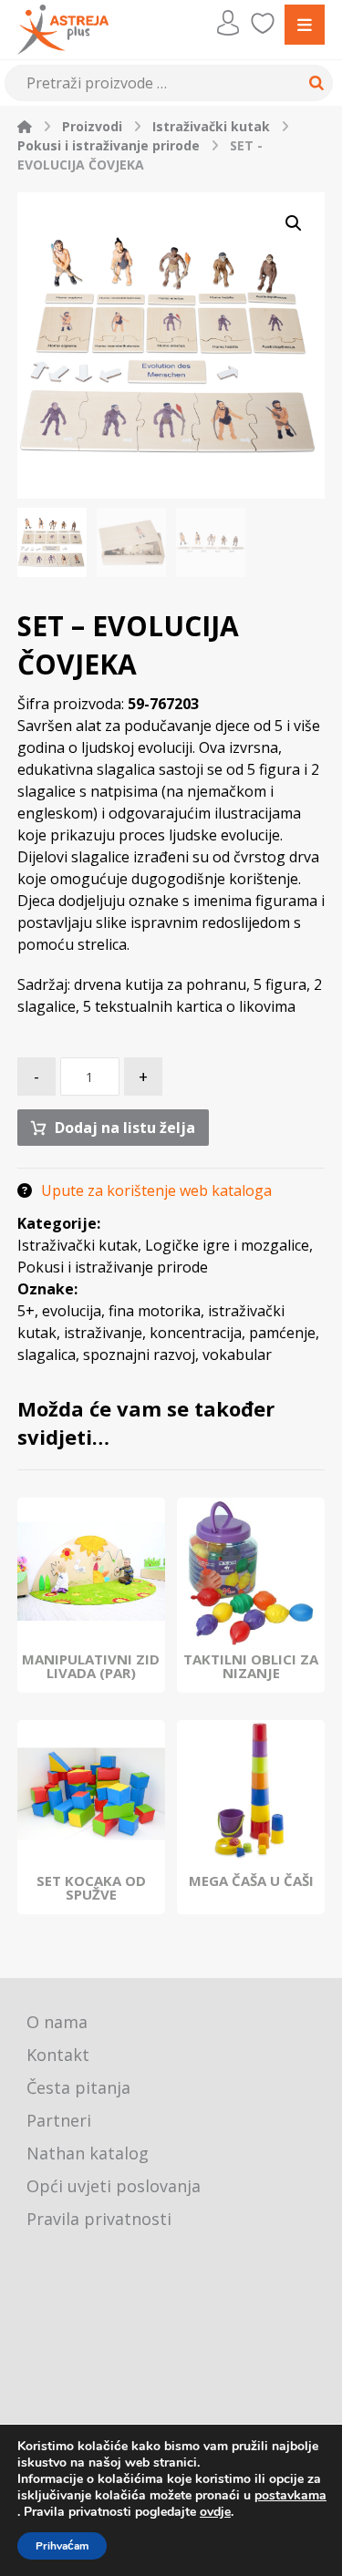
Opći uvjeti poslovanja (114, 2186)
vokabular (237, 1355)
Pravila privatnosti (99, 2219)
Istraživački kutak (78, 1245)
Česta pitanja (78, 2087)
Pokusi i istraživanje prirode (113, 1267)
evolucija (72, 1311)
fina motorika (155, 1311)
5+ (26, 1311)
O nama (57, 2022)
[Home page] (25, 126)
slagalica (47, 1355)
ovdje (215, 2512)
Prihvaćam (62, 2546)
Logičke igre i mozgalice (227, 1245)
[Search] (314, 83)
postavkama (290, 2496)
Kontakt (58, 2055)
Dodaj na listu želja (125, 1128)
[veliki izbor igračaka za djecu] (63, 30)
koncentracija (196, 1333)
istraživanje (103, 1333)
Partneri (59, 2120)
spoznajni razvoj (139, 1355)
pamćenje (282, 1333)
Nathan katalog (88, 2153)
